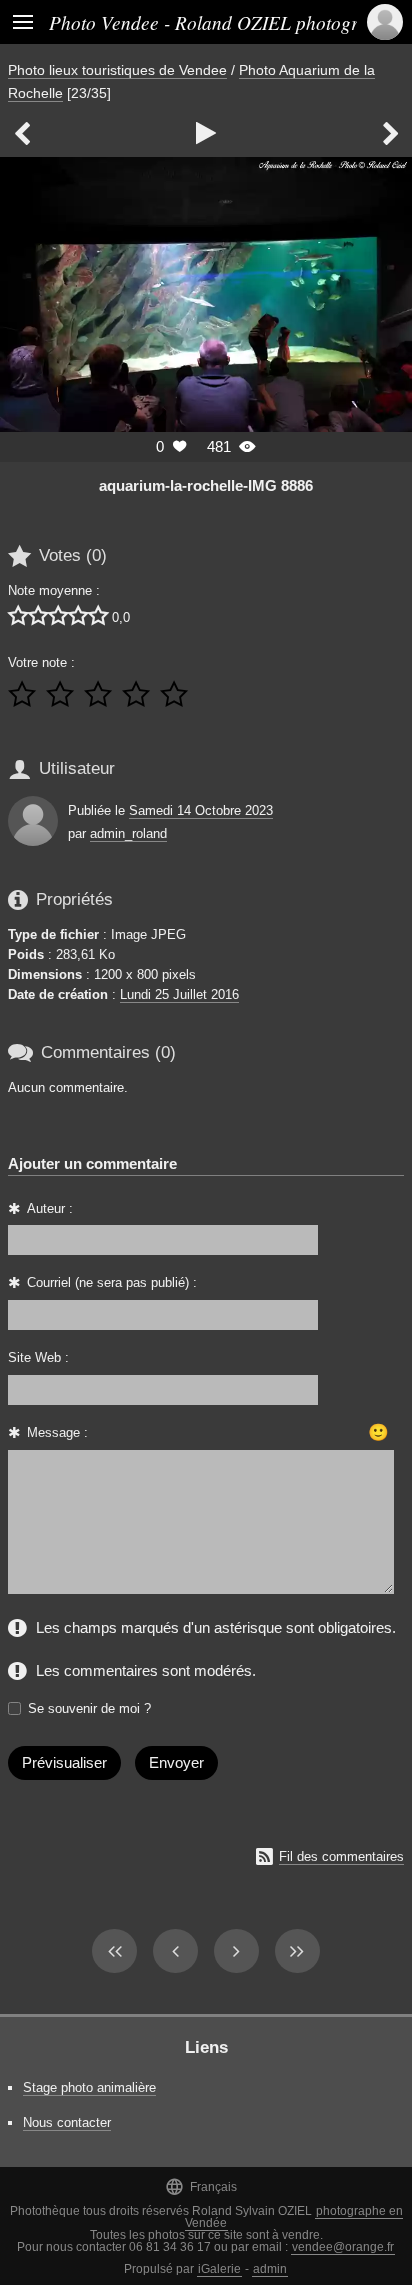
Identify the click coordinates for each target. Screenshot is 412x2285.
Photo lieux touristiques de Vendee (117, 70)
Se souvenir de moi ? (89, 1708)
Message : (57, 1432)
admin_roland (128, 833)
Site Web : (38, 1357)
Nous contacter (67, 2122)
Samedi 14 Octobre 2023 (201, 810)
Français (201, 2186)
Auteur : (50, 1208)
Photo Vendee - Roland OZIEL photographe (223, 22)
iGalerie (219, 2269)
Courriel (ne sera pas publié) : (112, 1282)
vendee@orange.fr (343, 2247)
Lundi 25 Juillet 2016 (179, 994)
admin (270, 2269)
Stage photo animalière (89, 2087)
